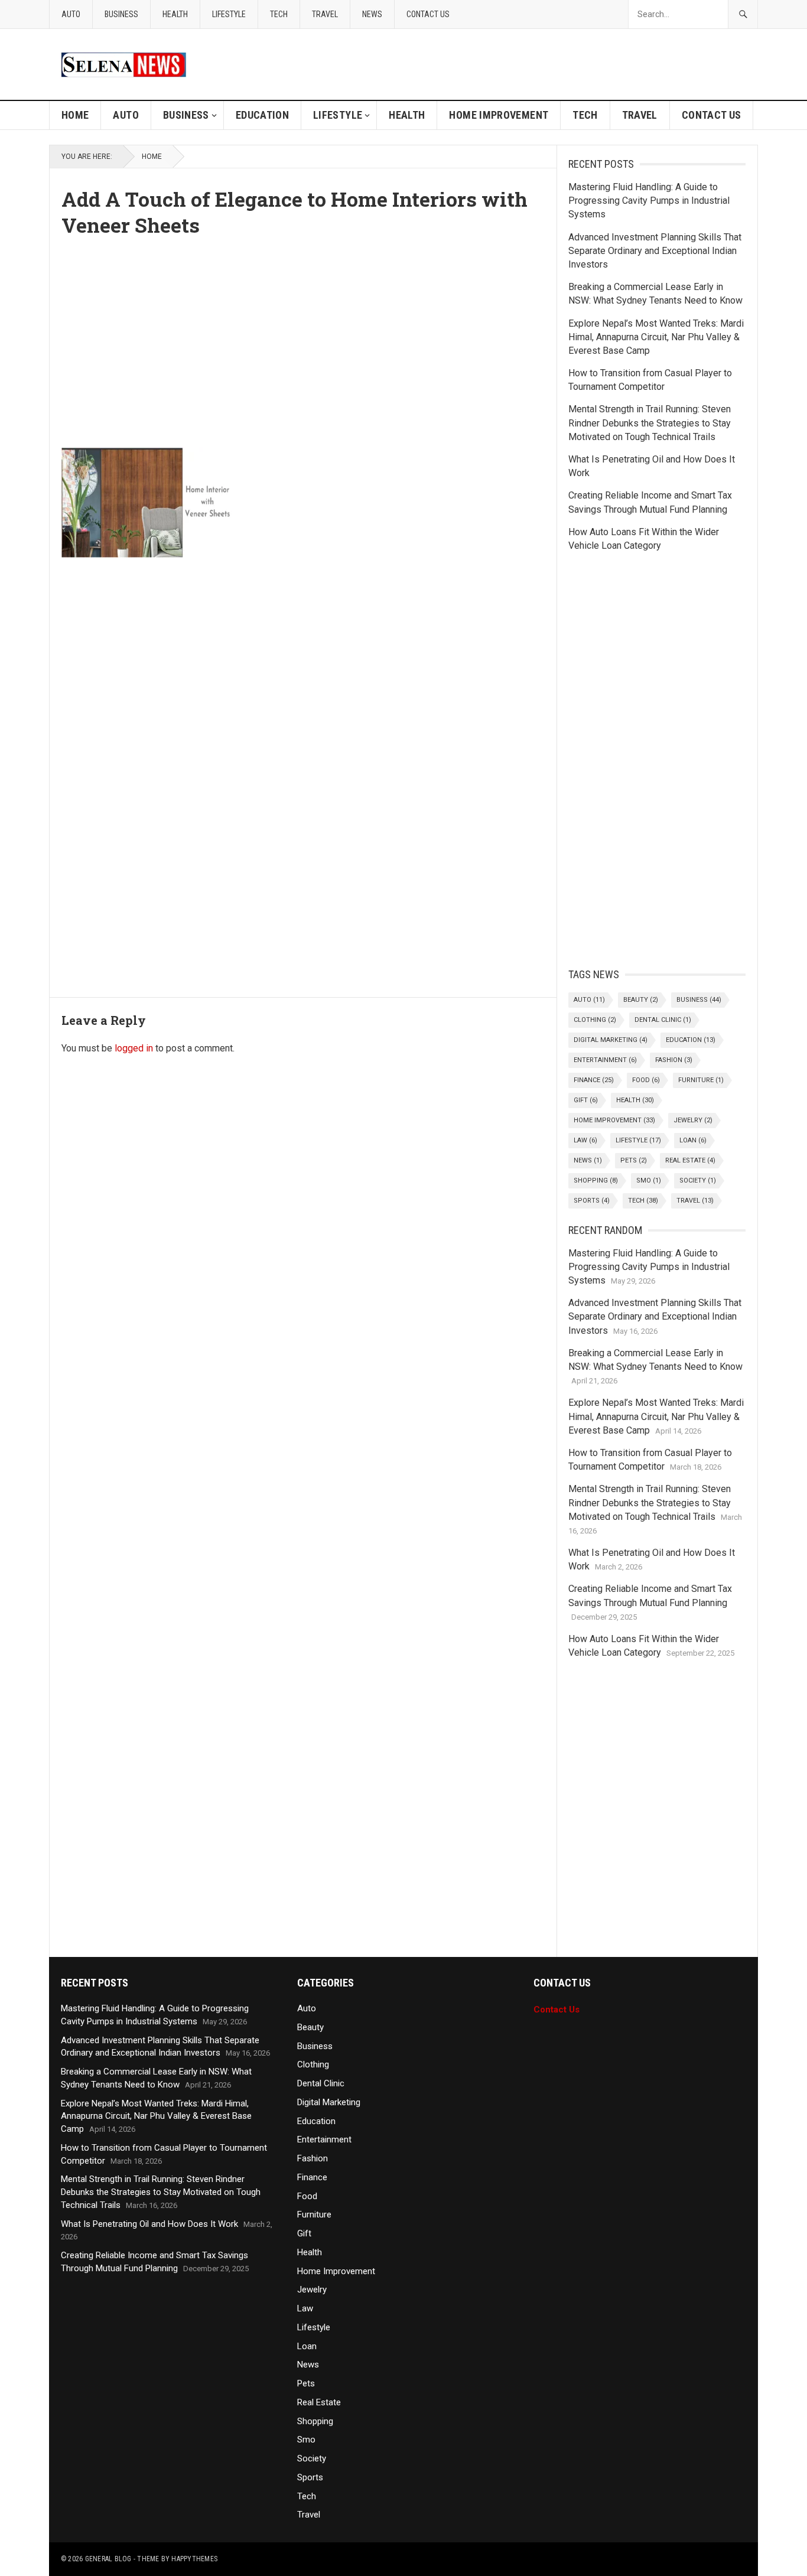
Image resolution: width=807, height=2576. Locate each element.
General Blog (108, 2559)
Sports (592, 1201)
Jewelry (693, 1120)
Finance (594, 1080)
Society (698, 1180)
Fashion (674, 1060)
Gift (586, 1100)
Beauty (641, 1000)
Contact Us (428, 14)
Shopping (596, 1180)
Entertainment (605, 1060)
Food (646, 1080)
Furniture (701, 1080)
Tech (279, 14)
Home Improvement (499, 115)
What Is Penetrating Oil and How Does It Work (149, 2224)
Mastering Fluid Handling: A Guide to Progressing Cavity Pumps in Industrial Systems (649, 201)
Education (262, 115)
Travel (325, 14)
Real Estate (690, 1160)
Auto (71, 14)
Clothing (595, 1020)
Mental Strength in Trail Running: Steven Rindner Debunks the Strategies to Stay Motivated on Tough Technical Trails (650, 423)
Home (75, 115)
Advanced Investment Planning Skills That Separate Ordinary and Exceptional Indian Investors (655, 251)
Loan (693, 1140)
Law (585, 1140)
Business (121, 14)
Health (175, 14)
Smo (649, 1180)
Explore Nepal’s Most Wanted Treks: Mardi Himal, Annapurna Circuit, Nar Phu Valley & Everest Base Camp (656, 337)
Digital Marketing (611, 1040)
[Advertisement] (303, 338)
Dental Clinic (663, 1020)
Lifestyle (229, 14)
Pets (634, 1160)
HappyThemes (194, 2559)
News (372, 14)
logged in (134, 1048)
